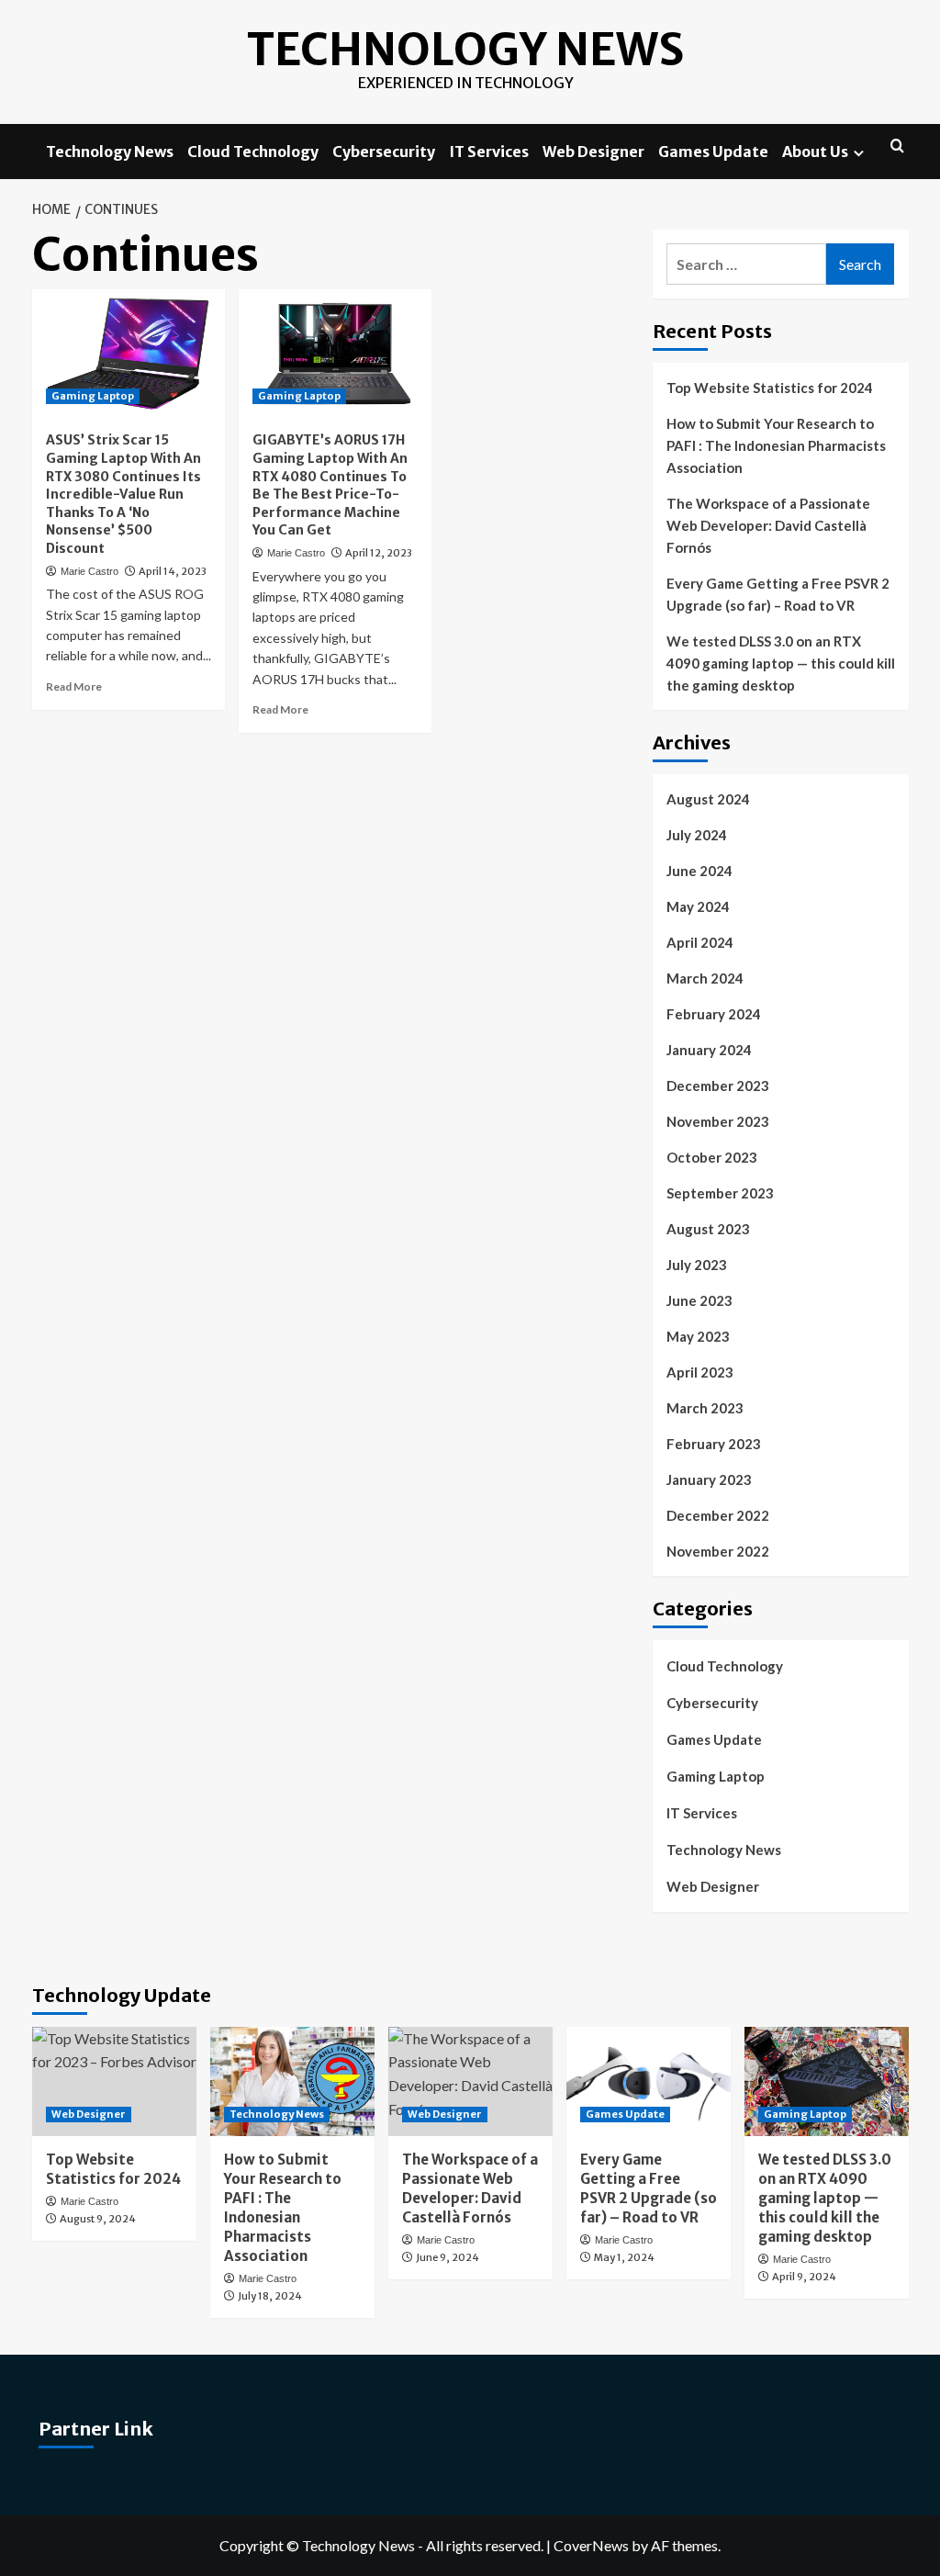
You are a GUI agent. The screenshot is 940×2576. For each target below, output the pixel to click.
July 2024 (697, 835)
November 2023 (718, 1121)
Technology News (465, 50)
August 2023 (708, 1229)
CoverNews (591, 2545)
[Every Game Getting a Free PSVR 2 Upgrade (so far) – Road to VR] (649, 2081)
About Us (815, 152)
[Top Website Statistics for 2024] (114, 2081)
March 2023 (705, 1408)
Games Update (713, 152)
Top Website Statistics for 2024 (770, 388)
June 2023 (699, 1300)
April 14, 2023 (173, 571)
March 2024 (705, 978)
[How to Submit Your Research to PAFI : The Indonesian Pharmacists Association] (292, 2081)
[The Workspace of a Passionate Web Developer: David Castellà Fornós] (470, 2081)
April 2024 (700, 942)
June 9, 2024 (448, 2257)
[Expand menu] (859, 153)
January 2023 (709, 1479)
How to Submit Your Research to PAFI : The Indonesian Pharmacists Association (776, 445)
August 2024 (708, 799)
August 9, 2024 (98, 2219)
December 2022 (718, 1515)
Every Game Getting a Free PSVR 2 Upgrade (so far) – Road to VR (778, 594)
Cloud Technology (253, 152)
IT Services (489, 152)
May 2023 (698, 1336)
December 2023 (718, 1086)
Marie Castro (90, 571)
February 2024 (714, 1014)
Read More (74, 686)
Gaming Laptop (93, 396)
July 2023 (697, 1265)
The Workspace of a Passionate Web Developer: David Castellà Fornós (768, 525)
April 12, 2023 (379, 553)
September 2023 (720, 1193)
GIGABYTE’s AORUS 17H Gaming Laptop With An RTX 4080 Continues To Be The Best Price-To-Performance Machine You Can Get (330, 485)
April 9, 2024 (804, 2277)
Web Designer (593, 152)
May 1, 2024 (624, 2257)
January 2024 (709, 1050)
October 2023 (712, 1157)
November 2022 (718, 1551)
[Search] (897, 146)
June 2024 (699, 871)
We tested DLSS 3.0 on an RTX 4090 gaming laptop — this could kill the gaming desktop (781, 663)
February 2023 (714, 1444)
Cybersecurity (384, 152)
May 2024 (698, 906)
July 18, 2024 (270, 2296)
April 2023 (700, 1372)
